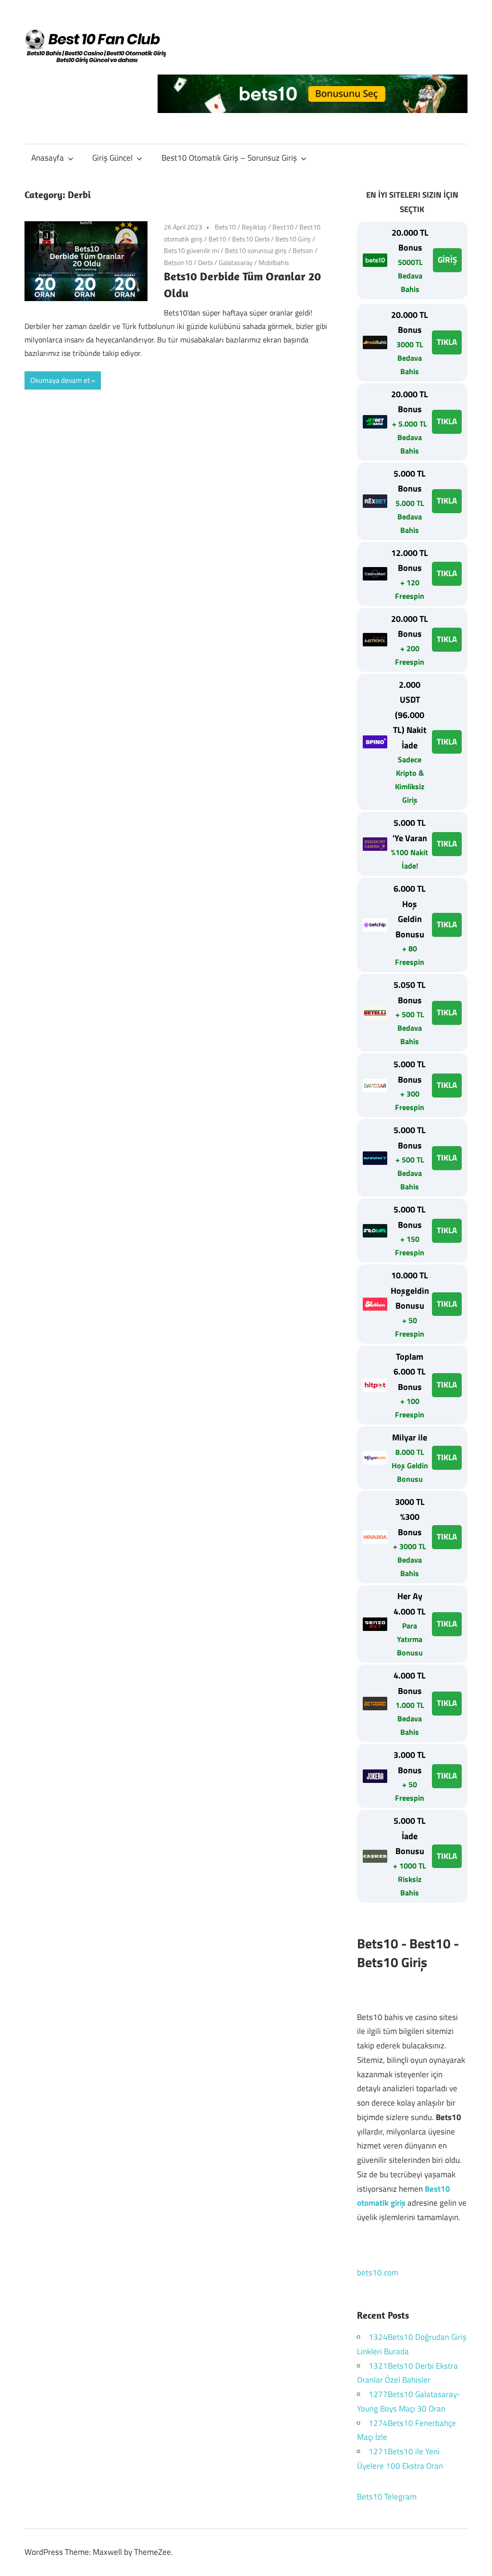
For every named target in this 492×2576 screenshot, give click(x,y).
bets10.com (378, 2273)
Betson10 (178, 262)
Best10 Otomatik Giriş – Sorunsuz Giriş (229, 158)
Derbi (205, 262)
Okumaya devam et (60, 380)
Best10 (283, 227)
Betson (303, 250)
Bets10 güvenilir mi (191, 250)
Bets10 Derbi (251, 239)
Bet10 (217, 239)
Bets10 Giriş (293, 239)
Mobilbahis (274, 262)
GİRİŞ (447, 260)
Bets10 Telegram (387, 2497)
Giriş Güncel (112, 158)
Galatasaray (236, 262)
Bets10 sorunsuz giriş (256, 250)
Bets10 (225, 227)
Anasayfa (48, 158)
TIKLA (447, 342)
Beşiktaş (254, 227)
